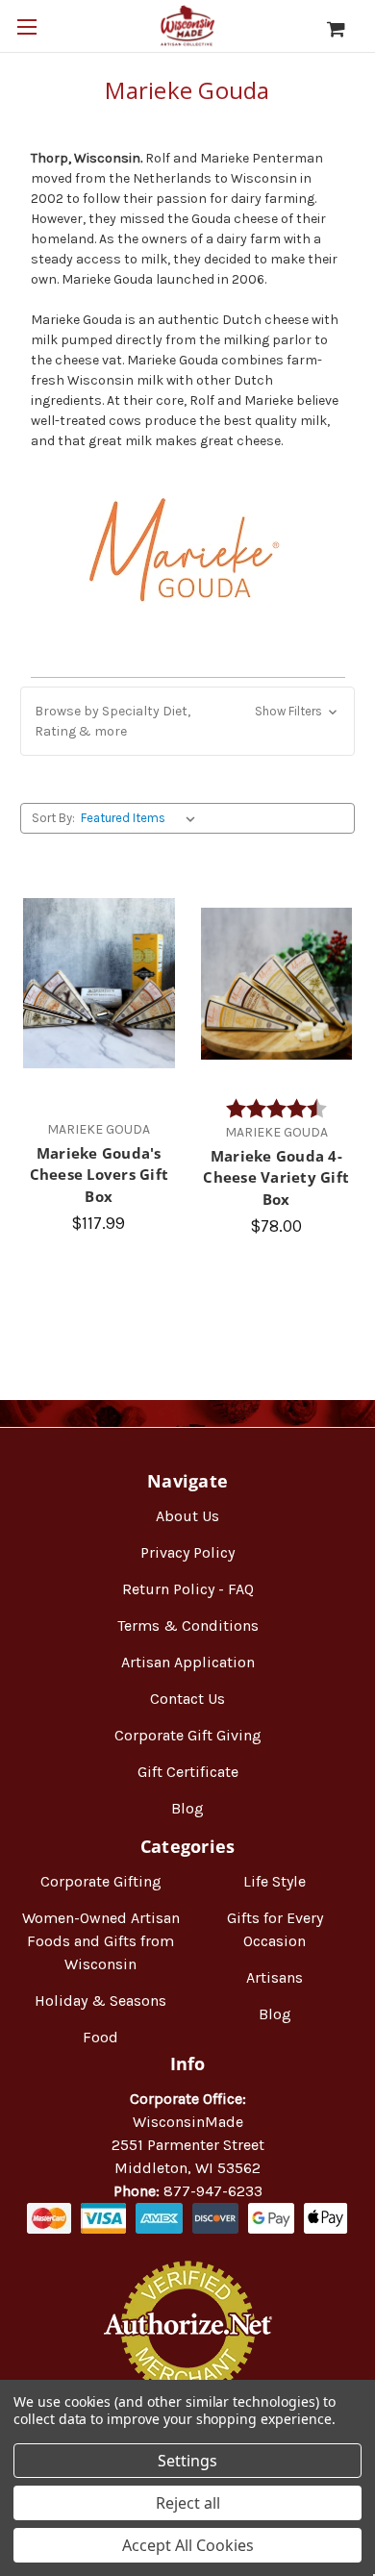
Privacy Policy (187, 1552)
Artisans (275, 1977)
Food (100, 2037)
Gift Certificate (188, 1772)
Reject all (188, 2503)
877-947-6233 (213, 2191)
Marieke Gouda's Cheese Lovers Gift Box (100, 1175)
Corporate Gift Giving (188, 1735)
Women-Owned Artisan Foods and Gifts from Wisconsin (101, 1941)
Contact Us (187, 1699)
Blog (187, 1808)
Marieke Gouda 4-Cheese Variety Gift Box (276, 1177)
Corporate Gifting (101, 1881)
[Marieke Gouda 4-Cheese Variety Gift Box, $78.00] (277, 984)
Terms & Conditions (188, 1626)
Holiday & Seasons (100, 2001)
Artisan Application (188, 1662)
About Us (187, 1516)
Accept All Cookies (188, 2545)
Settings (187, 2461)
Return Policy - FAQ (188, 1589)
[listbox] (142, 818)
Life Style (275, 1881)
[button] (187, 721)
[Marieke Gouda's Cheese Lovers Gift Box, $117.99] (99, 984)
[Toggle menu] (26, 26)
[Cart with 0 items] (346, 29)
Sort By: (53, 818)
